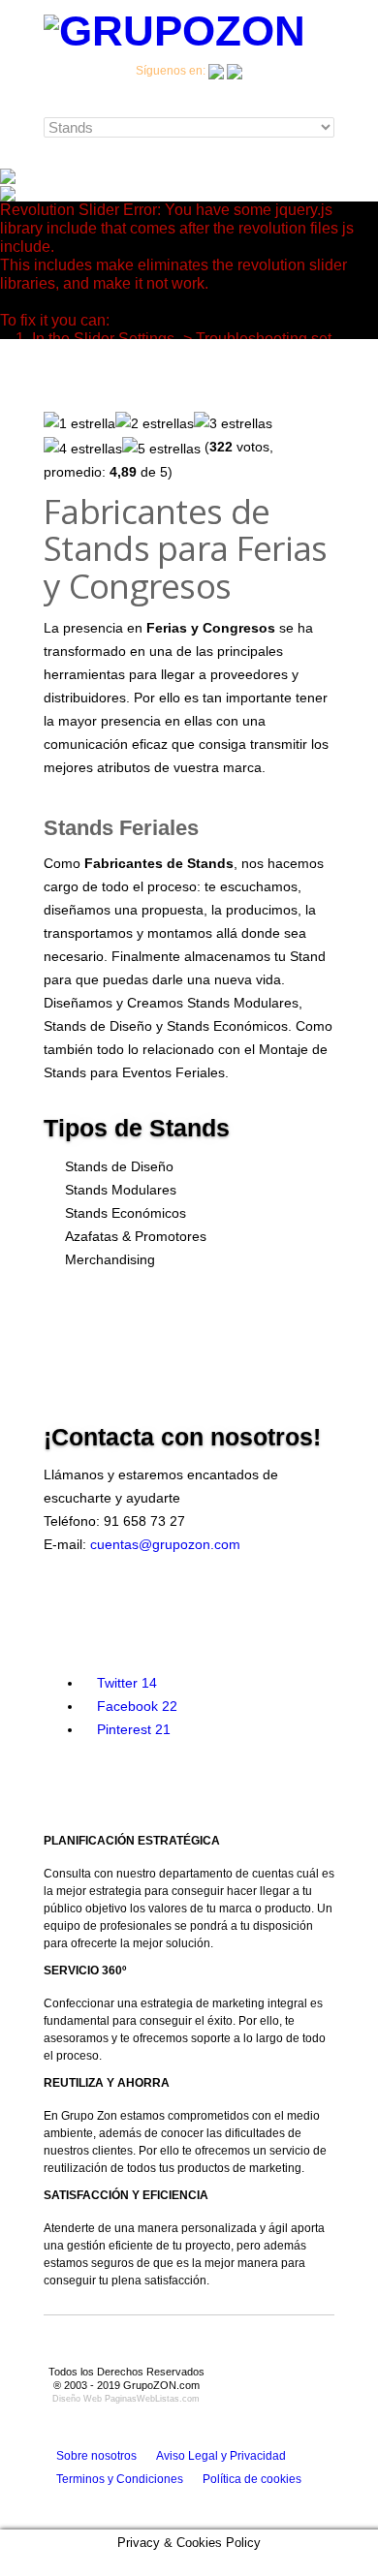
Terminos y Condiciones (120, 2479)
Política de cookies (252, 2479)
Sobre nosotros (96, 2456)
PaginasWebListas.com (152, 2399)
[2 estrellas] (155, 423)
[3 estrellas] (233, 423)
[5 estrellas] (161, 449)
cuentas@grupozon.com (165, 1544)
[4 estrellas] (83, 449)
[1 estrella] (79, 423)
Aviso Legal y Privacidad (221, 2456)
